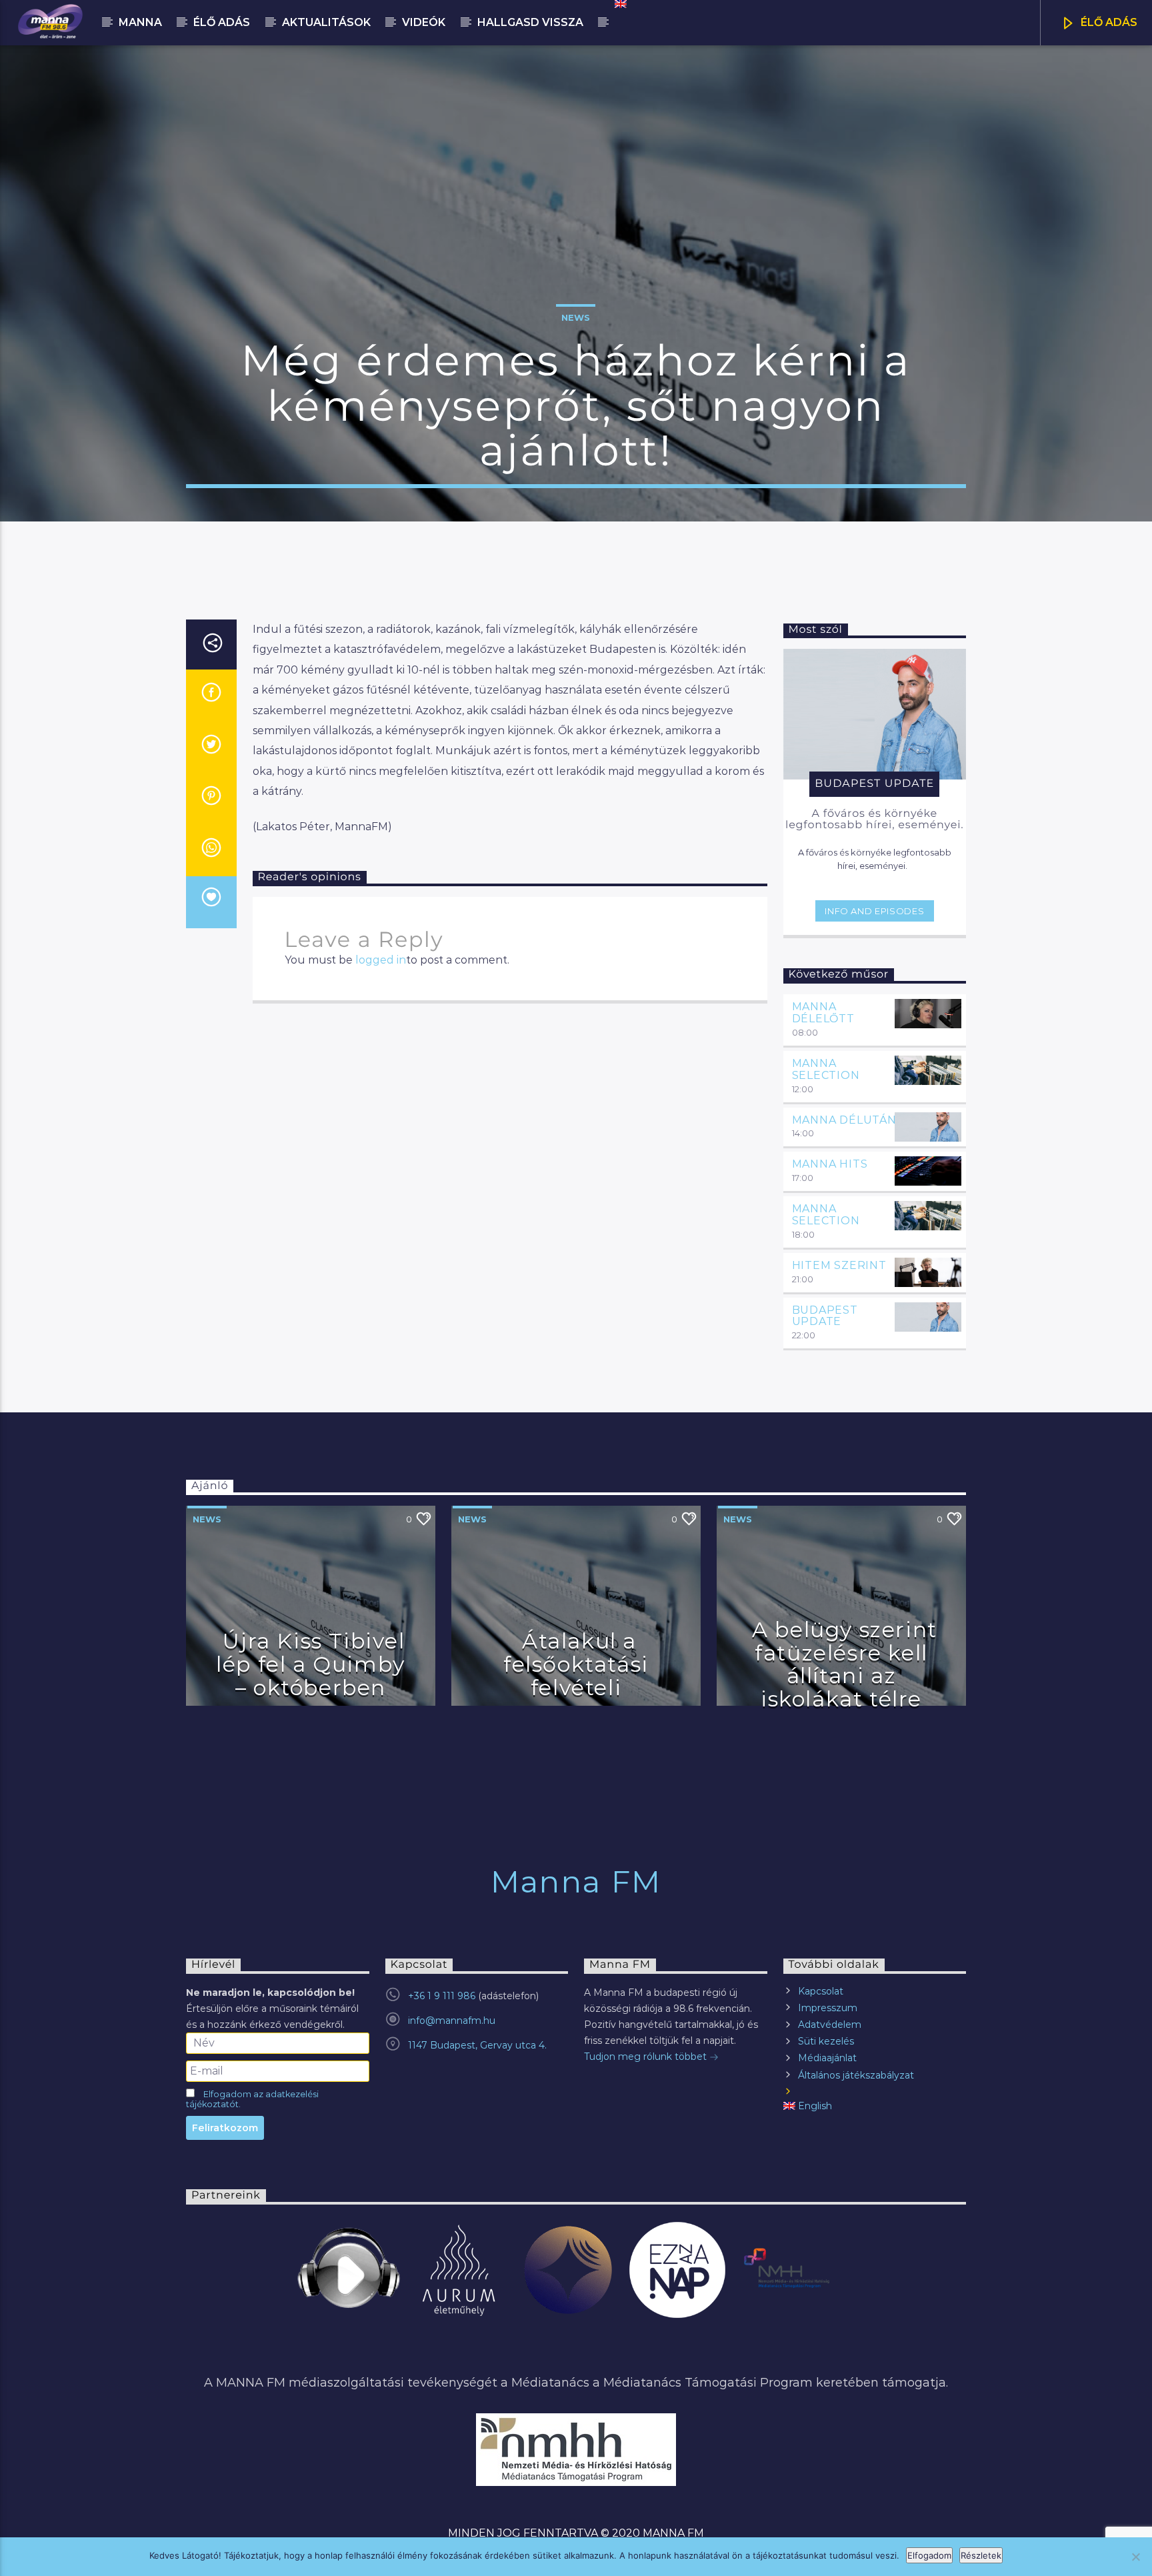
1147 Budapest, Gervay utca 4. (477, 2045)
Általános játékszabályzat (856, 2075)
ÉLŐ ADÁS (1108, 22)
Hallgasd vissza (530, 22)
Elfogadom (929, 2555)
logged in (381, 960)
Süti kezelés (826, 2041)
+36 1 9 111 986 (442, 1996)
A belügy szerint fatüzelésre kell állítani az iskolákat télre (845, 1664)
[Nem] (1135, 2557)
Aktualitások (326, 22)
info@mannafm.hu (452, 2021)
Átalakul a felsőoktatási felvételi (576, 1664)
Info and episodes (874, 911)
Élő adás (222, 22)
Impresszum (828, 2008)
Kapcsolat (821, 1991)
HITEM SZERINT (839, 1265)
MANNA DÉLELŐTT (823, 1013)
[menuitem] (620, 4)
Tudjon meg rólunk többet (647, 2057)
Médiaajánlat (827, 2058)
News (576, 317)
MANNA (140, 22)
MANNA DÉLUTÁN (844, 1120)
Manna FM (576, 1881)
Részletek (981, 2555)
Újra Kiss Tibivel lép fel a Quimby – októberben (311, 1664)
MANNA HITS (830, 1164)
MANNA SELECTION (826, 1069)
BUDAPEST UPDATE (825, 1316)
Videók (424, 22)
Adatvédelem (830, 2025)
